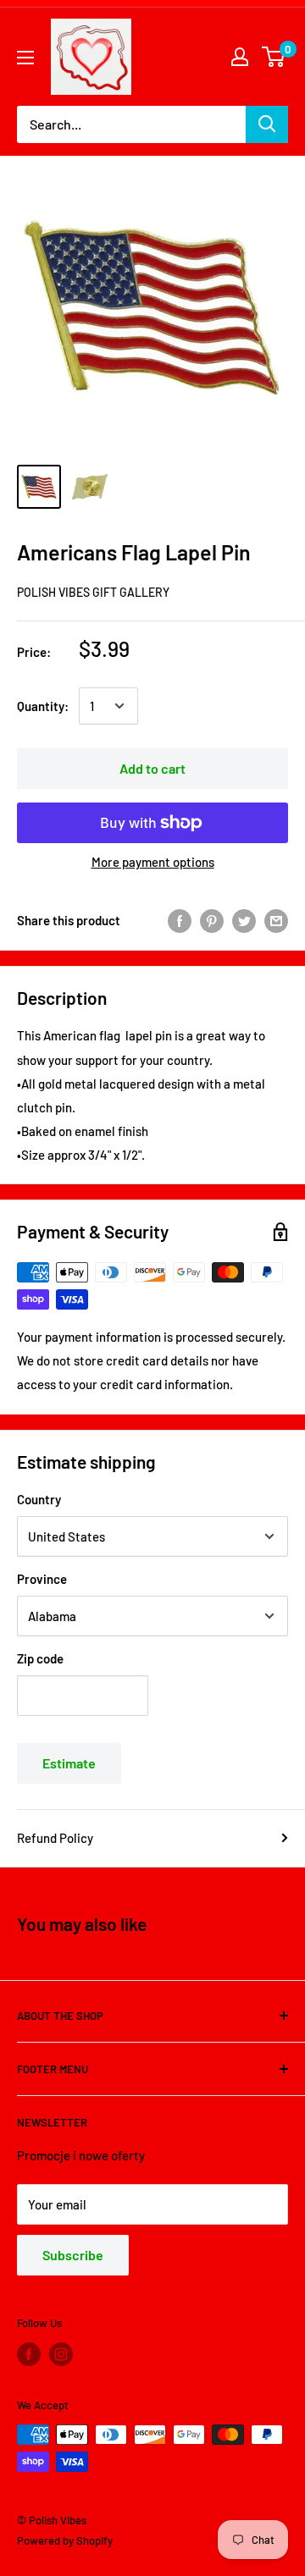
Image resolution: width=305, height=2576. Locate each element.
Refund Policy (55, 1838)
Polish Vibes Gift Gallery (93, 592)
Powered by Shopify (65, 2540)
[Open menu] (25, 58)
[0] (274, 57)
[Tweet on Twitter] (244, 920)
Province (42, 1579)
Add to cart (152, 768)
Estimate (69, 1763)
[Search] (267, 124)
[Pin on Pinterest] (212, 920)
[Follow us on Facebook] (29, 2354)
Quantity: (43, 706)
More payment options (153, 862)
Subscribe (73, 2255)
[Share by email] (276, 920)
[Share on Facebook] (180, 920)
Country (39, 1499)
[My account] (240, 57)
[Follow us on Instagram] (61, 2354)
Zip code (40, 1658)
